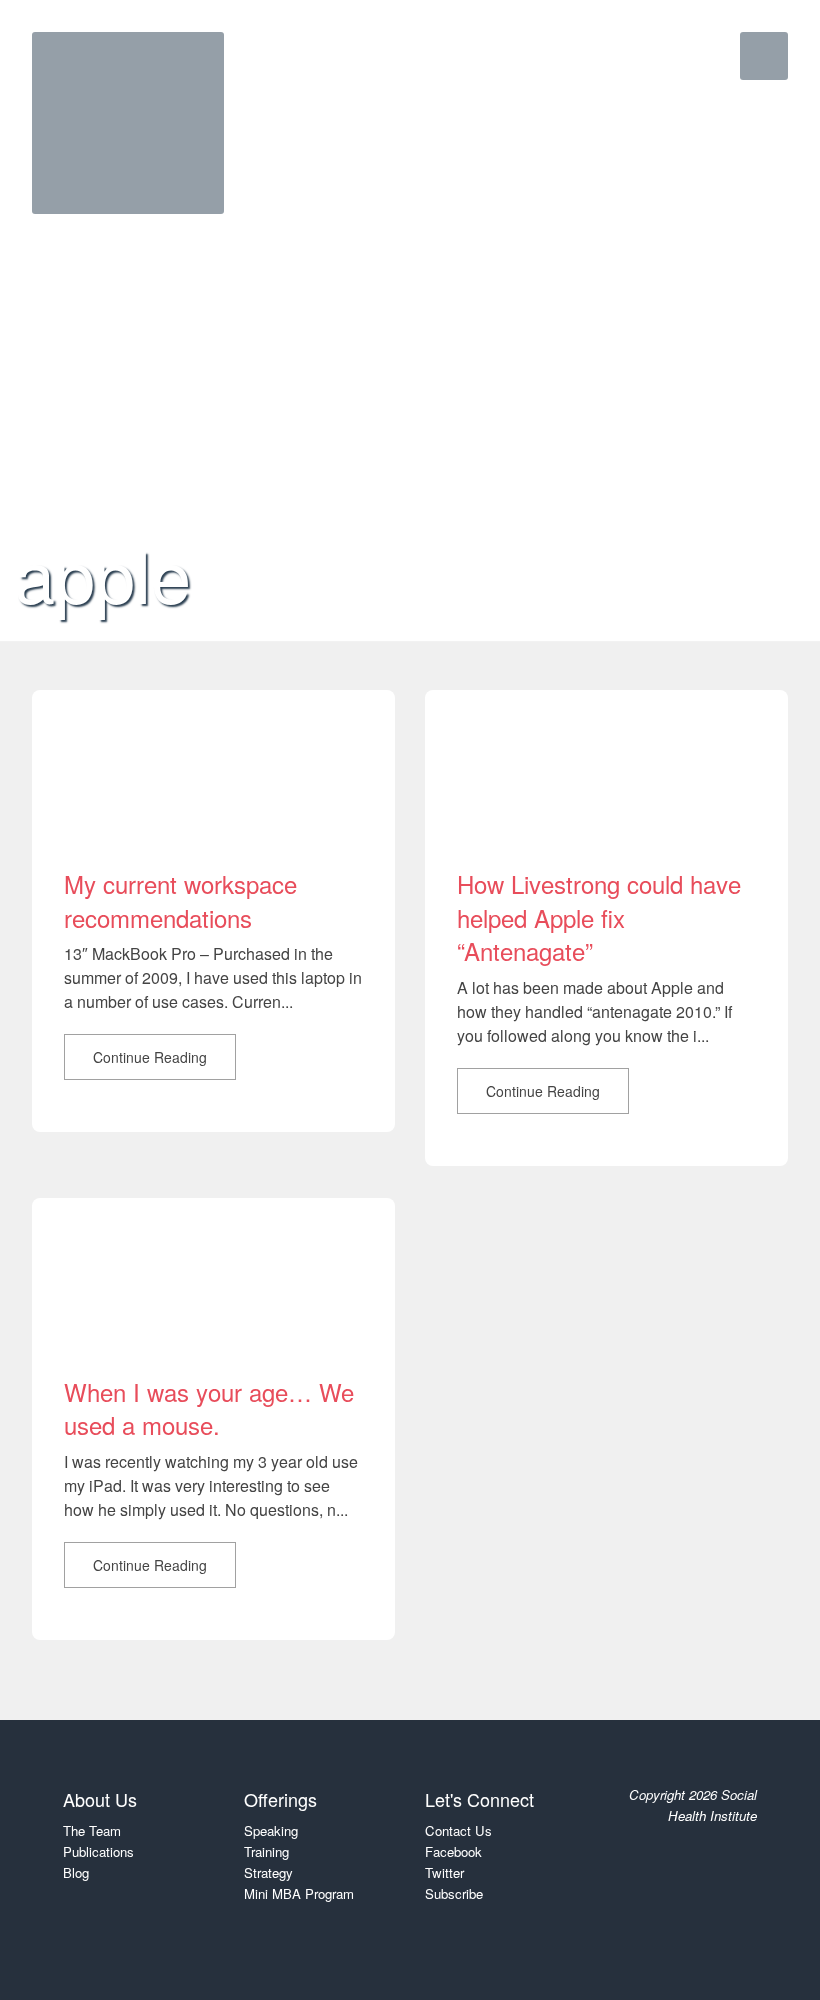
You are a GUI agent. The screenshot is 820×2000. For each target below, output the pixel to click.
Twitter (444, 1872)
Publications (98, 1851)
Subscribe (454, 1893)
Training (266, 1851)
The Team (92, 1830)
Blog (76, 1872)
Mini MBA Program (299, 1893)
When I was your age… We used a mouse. (209, 1408)
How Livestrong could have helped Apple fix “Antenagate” (599, 917)
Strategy (268, 1872)
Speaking (271, 1830)
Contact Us (458, 1830)
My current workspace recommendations (180, 900)
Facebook (453, 1851)
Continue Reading (150, 1057)
